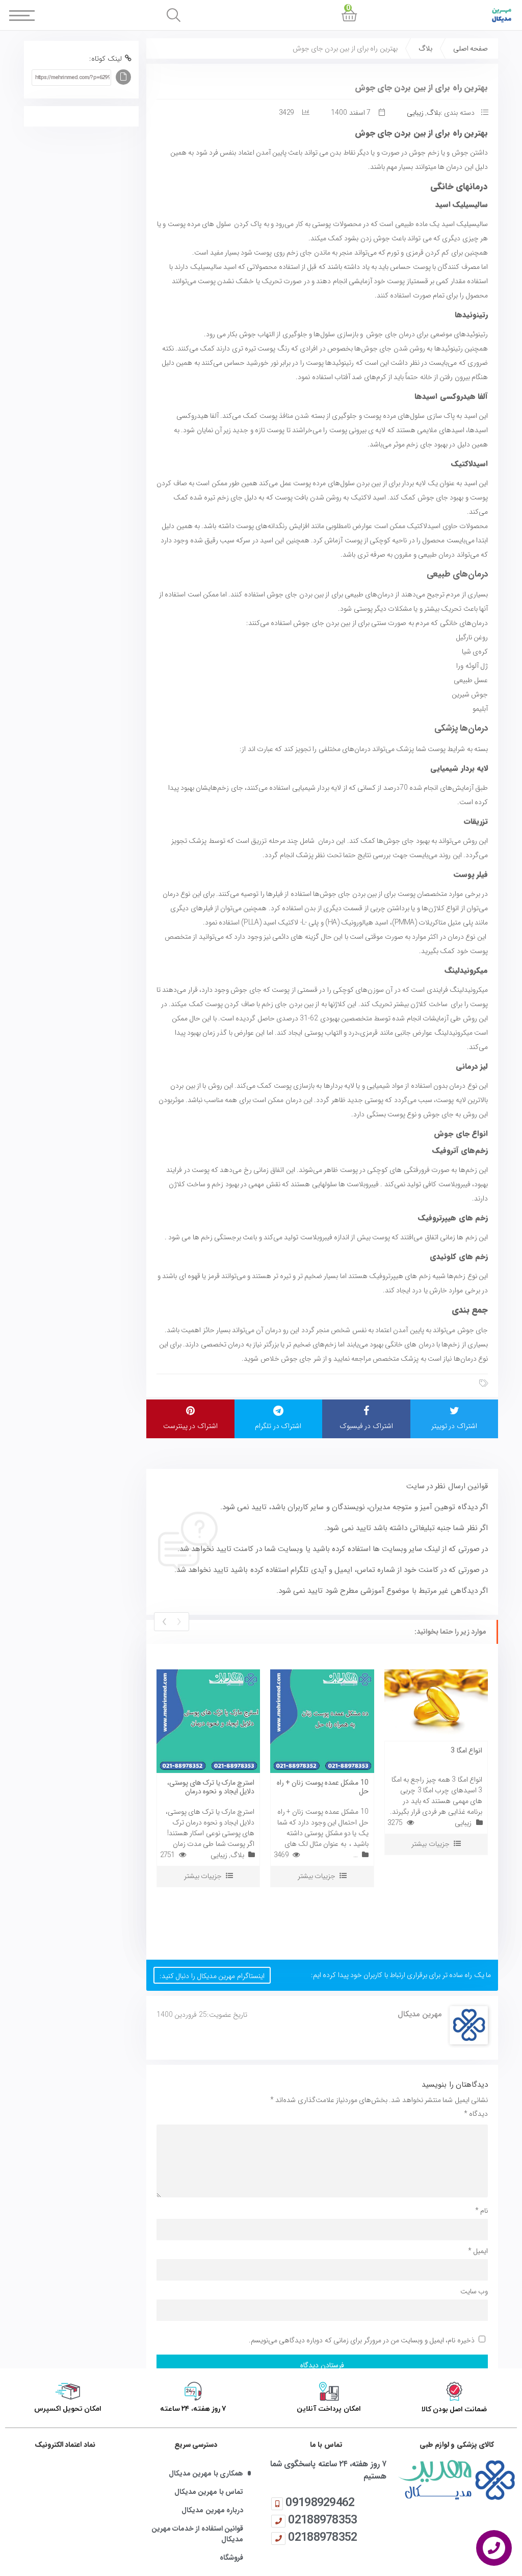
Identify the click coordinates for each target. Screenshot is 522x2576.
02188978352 (322, 2537)
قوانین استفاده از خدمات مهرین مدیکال (197, 2534)
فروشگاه (231, 2558)
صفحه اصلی (471, 48)
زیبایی (415, 113)
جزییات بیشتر (203, 1876)
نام (481, 2211)
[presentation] (179, 1622)
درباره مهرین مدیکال (212, 2510)
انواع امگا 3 (466, 1750)
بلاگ (425, 48)
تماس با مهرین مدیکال (209, 2492)
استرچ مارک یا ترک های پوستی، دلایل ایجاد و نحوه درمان (211, 1787)
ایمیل (478, 2251)
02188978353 (322, 2520)
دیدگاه (476, 2114)
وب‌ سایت (474, 2291)
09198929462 (320, 2502)
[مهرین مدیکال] (457, 2480)
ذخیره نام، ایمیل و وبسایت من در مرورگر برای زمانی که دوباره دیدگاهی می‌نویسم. (362, 2340)
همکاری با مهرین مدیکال (206, 2474)
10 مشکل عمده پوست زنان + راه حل (323, 1787)
